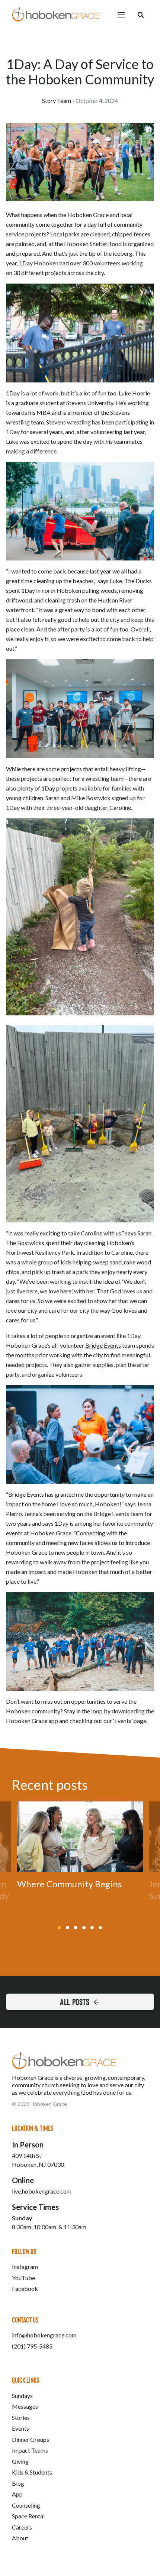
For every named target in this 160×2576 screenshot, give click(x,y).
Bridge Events (103, 1345)
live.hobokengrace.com (42, 2191)
